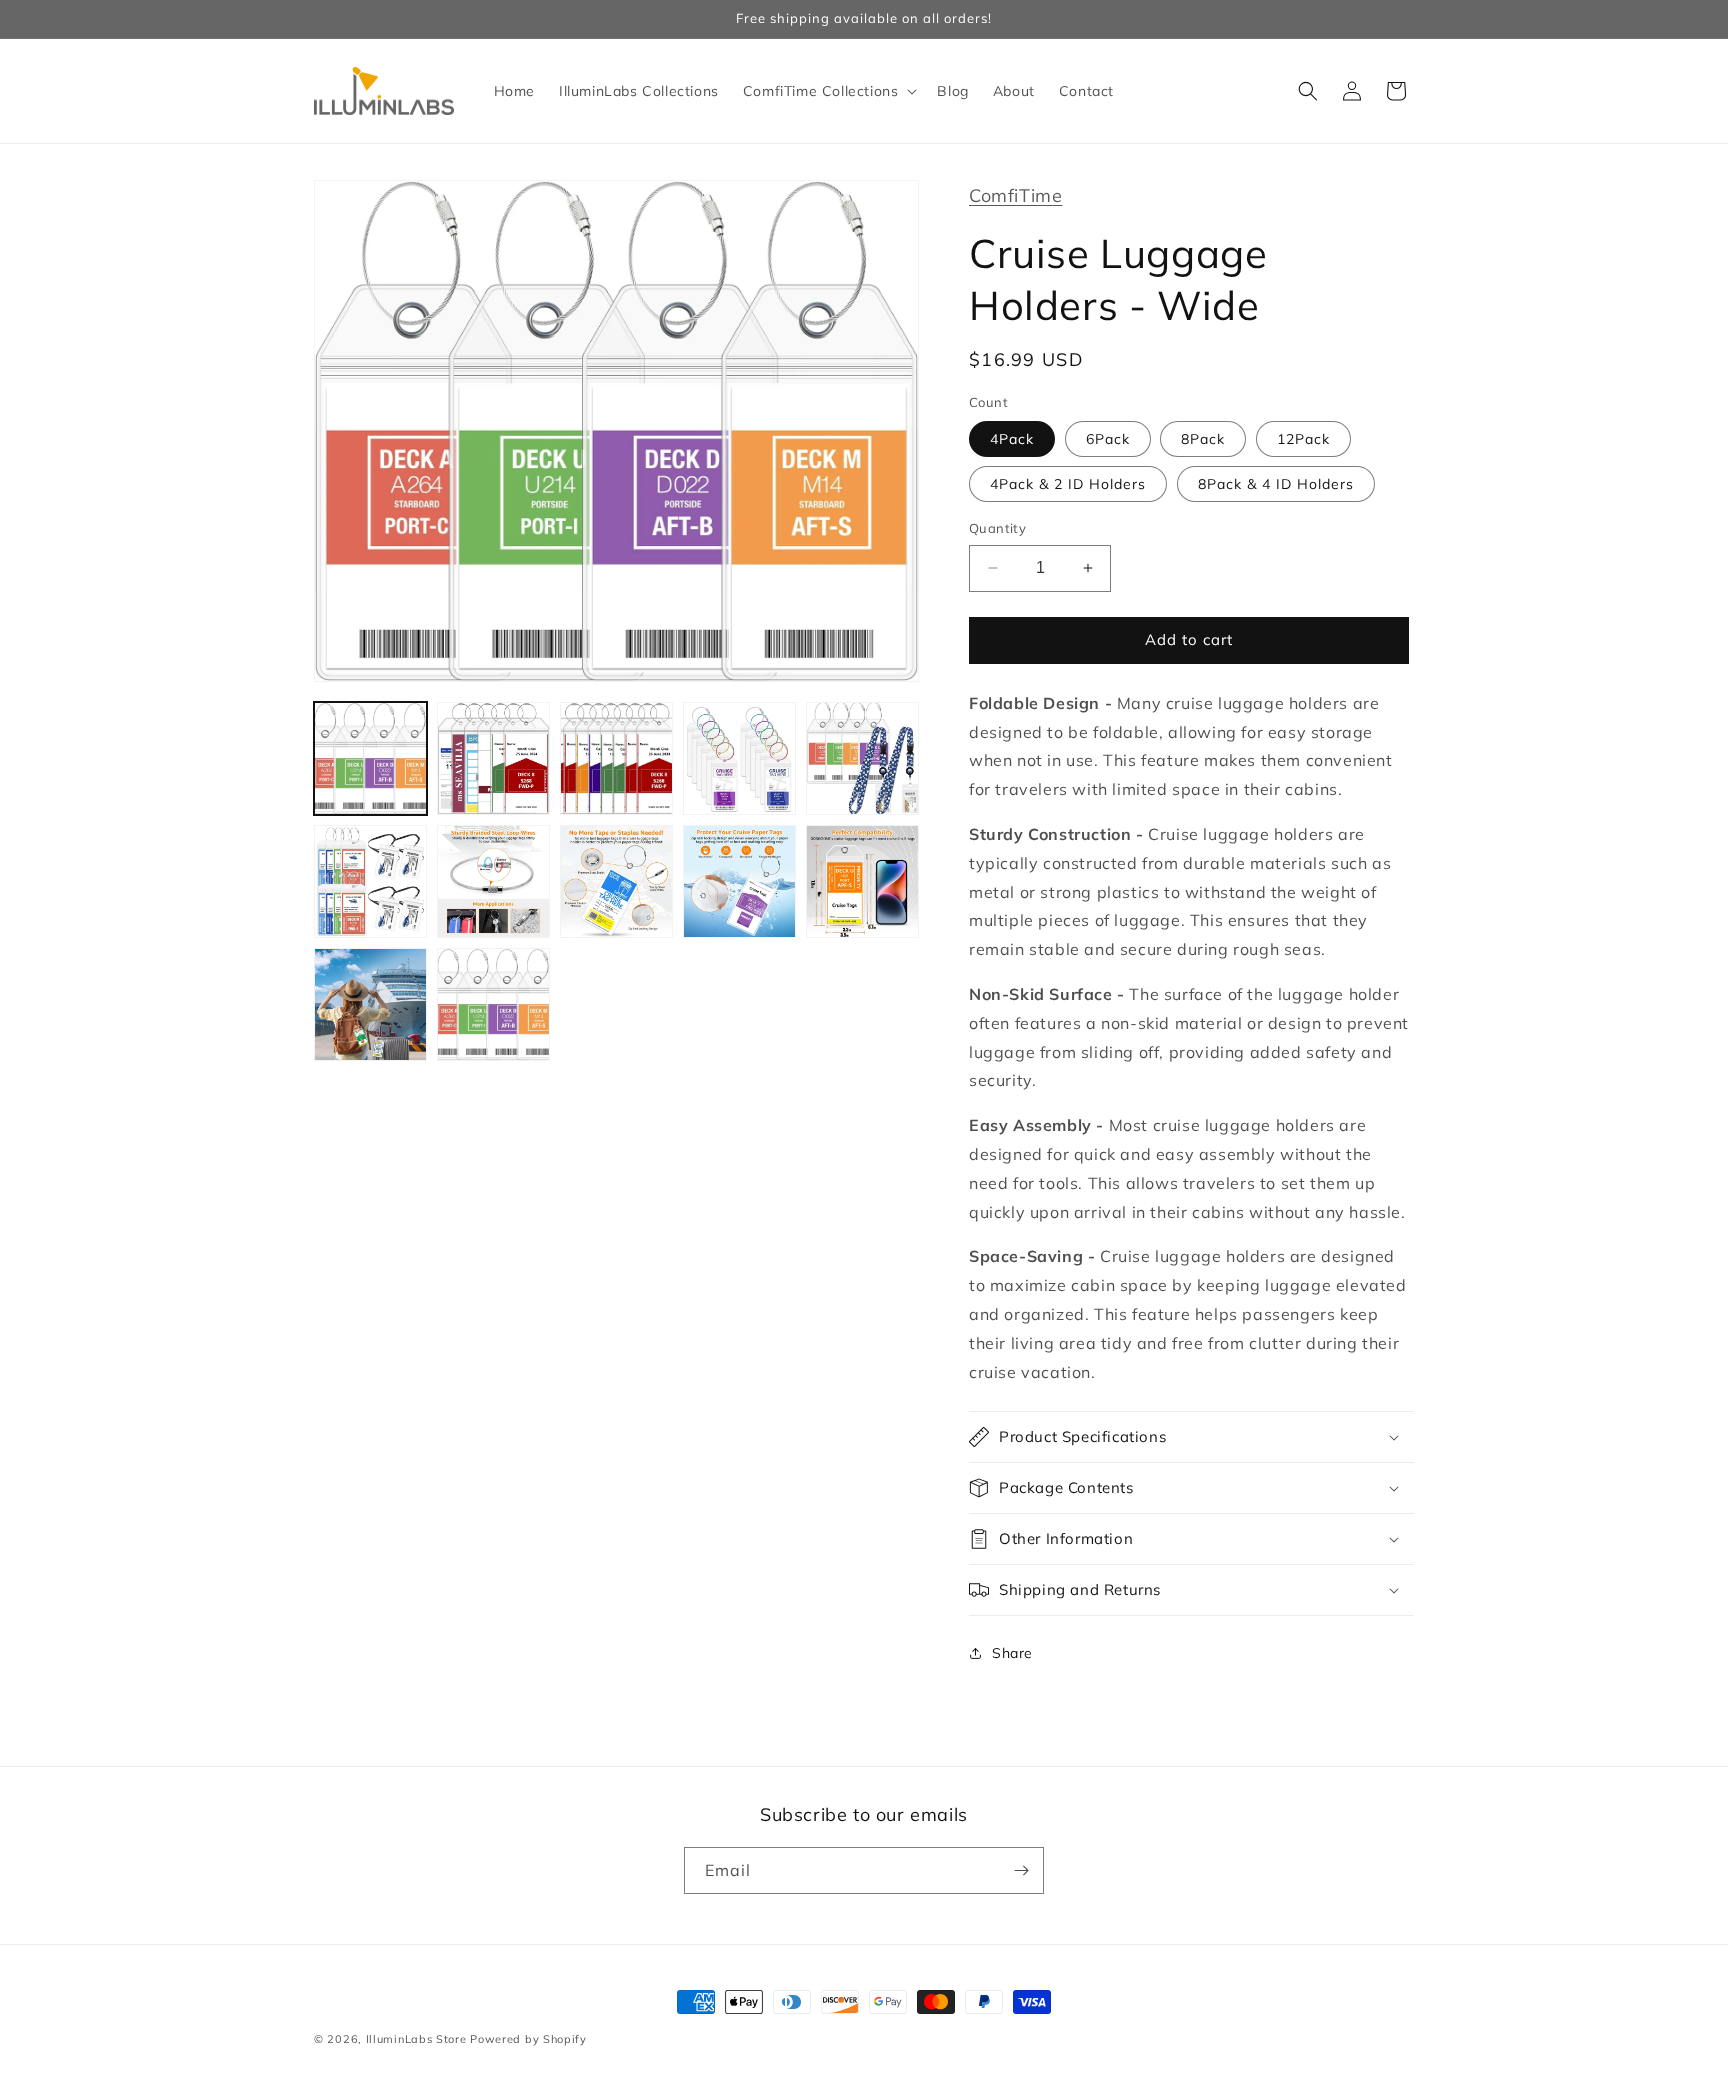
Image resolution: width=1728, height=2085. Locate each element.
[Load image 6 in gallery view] (370, 881)
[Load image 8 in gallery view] (616, 881)
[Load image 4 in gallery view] (739, 758)
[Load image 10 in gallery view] (862, 881)
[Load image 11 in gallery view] (370, 1004)
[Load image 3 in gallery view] (616, 758)
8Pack (1203, 439)
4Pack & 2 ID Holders (1068, 484)
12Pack (1303, 439)
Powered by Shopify (528, 2039)
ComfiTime (1015, 195)
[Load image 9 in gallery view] (739, 881)
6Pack (1108, 439)
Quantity (997, 528)
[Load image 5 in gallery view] (862, 758)
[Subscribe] (1021, 1870)
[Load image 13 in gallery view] (493, 1004)
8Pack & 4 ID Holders (1276, 484)
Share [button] (1012, 1653)
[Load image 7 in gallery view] (493, 881)
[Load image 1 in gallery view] (370, 758)
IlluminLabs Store (416, 2039)
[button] (828, 91)
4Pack (1012, 439)
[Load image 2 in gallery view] (493, 758)
